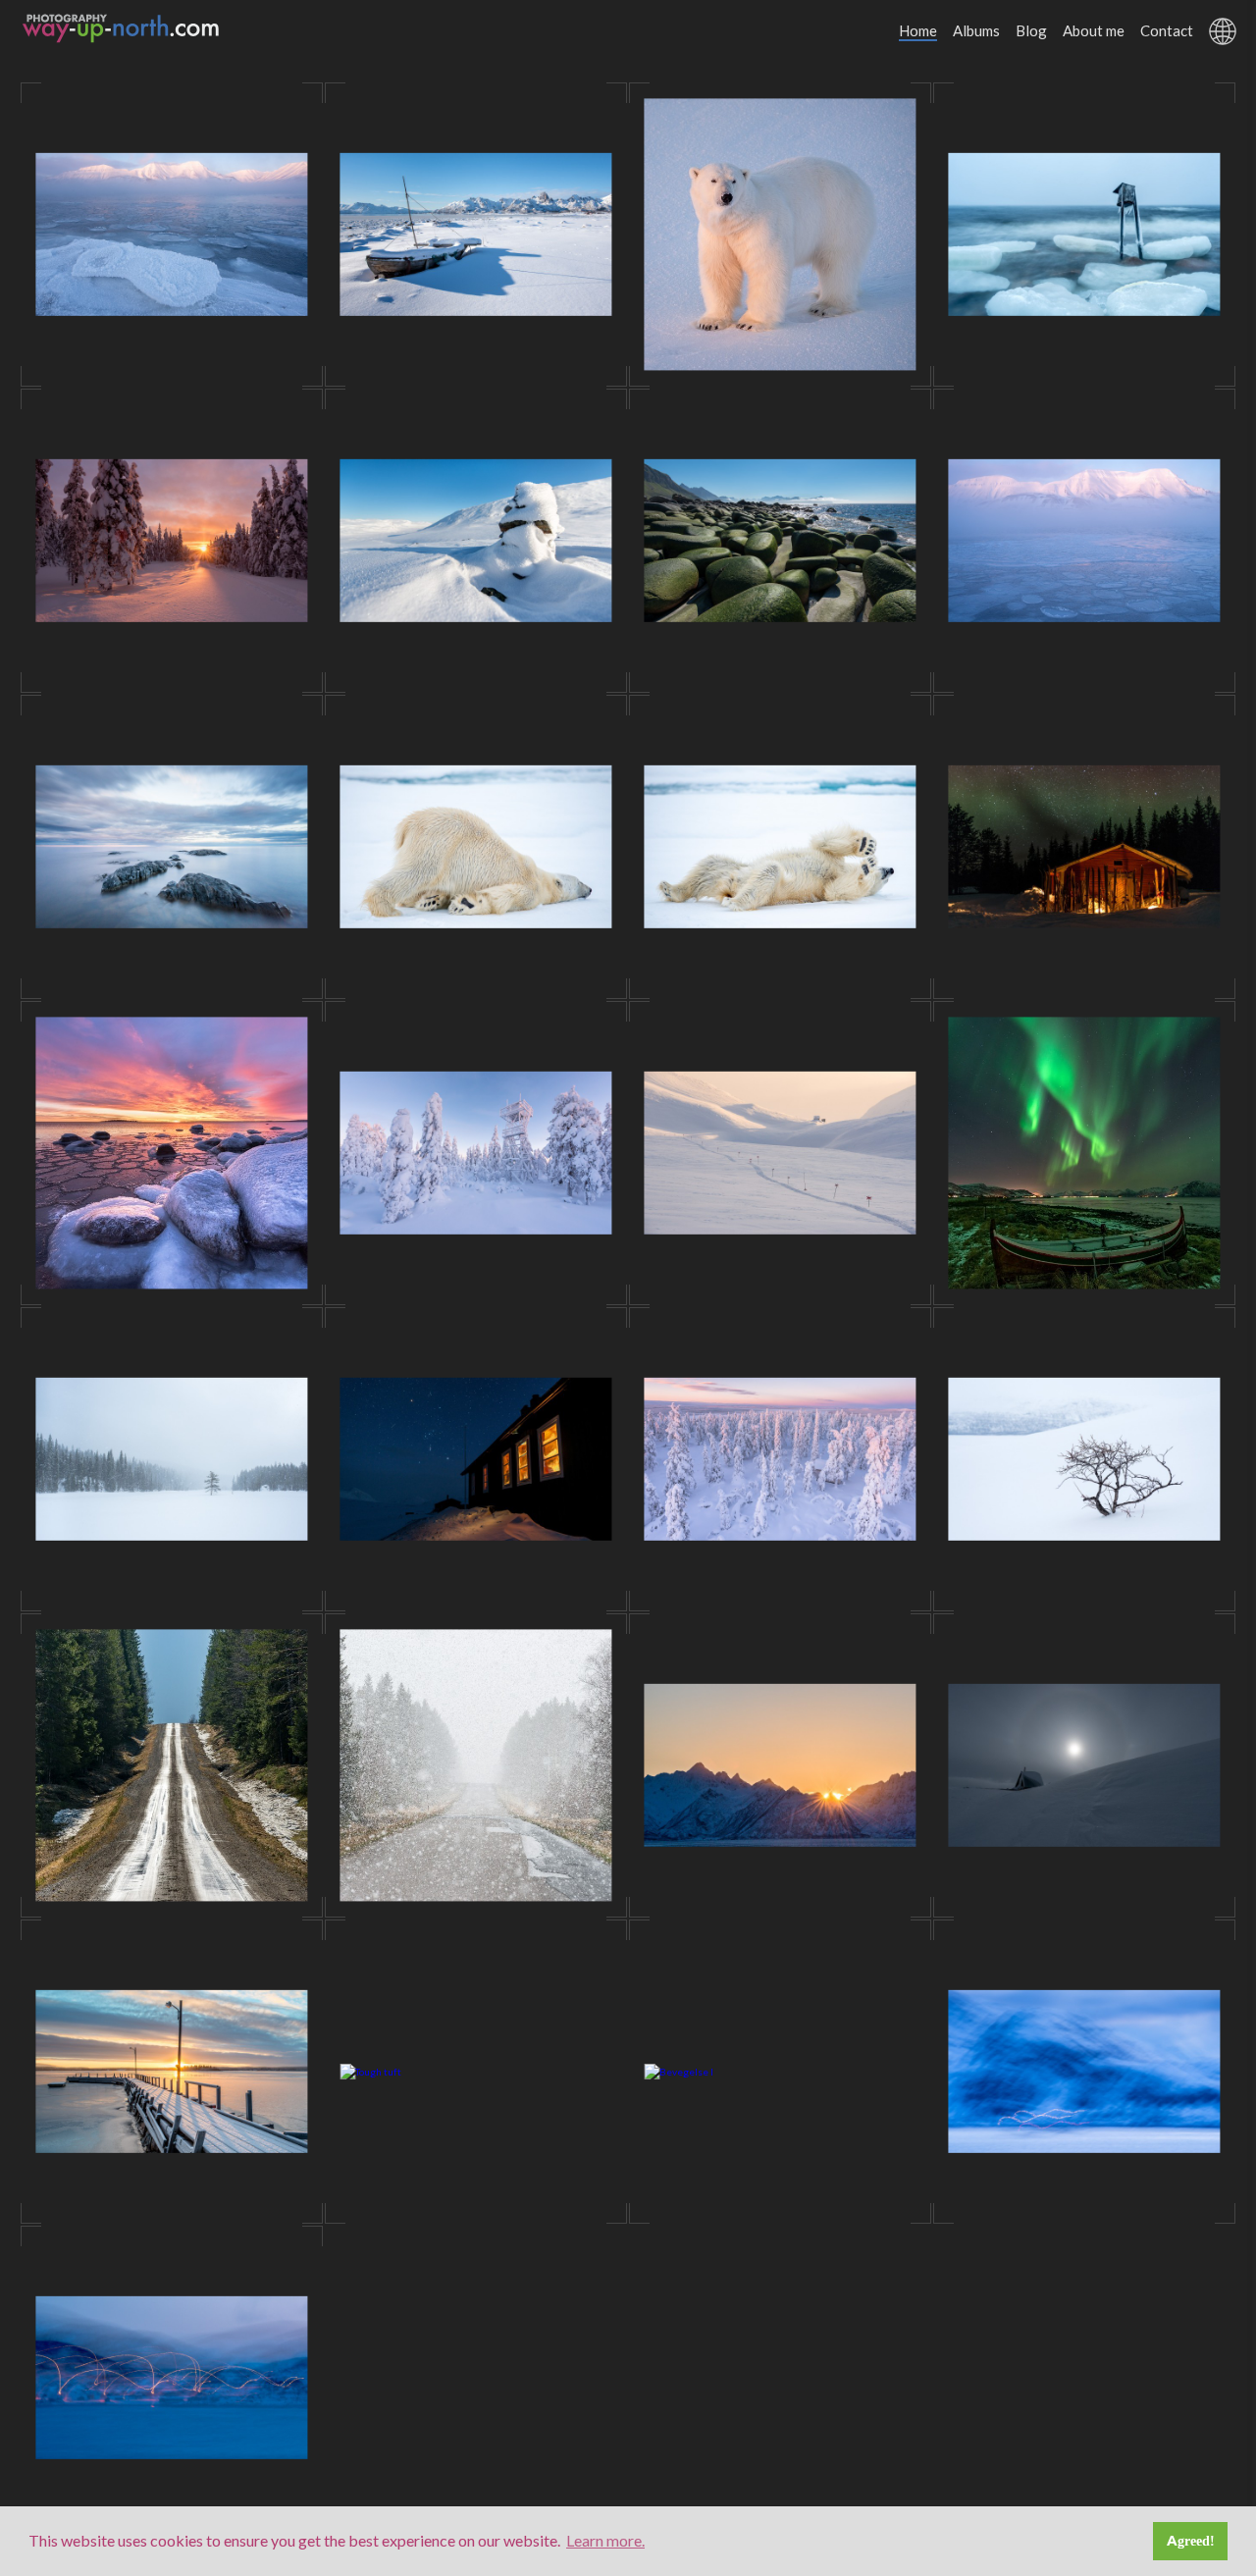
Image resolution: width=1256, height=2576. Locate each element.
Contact (1167, 30)
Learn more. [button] (605, 2540)
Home (918, 30)
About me (1094, 30)
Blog (1031, 30)
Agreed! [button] (1191, 2541)
